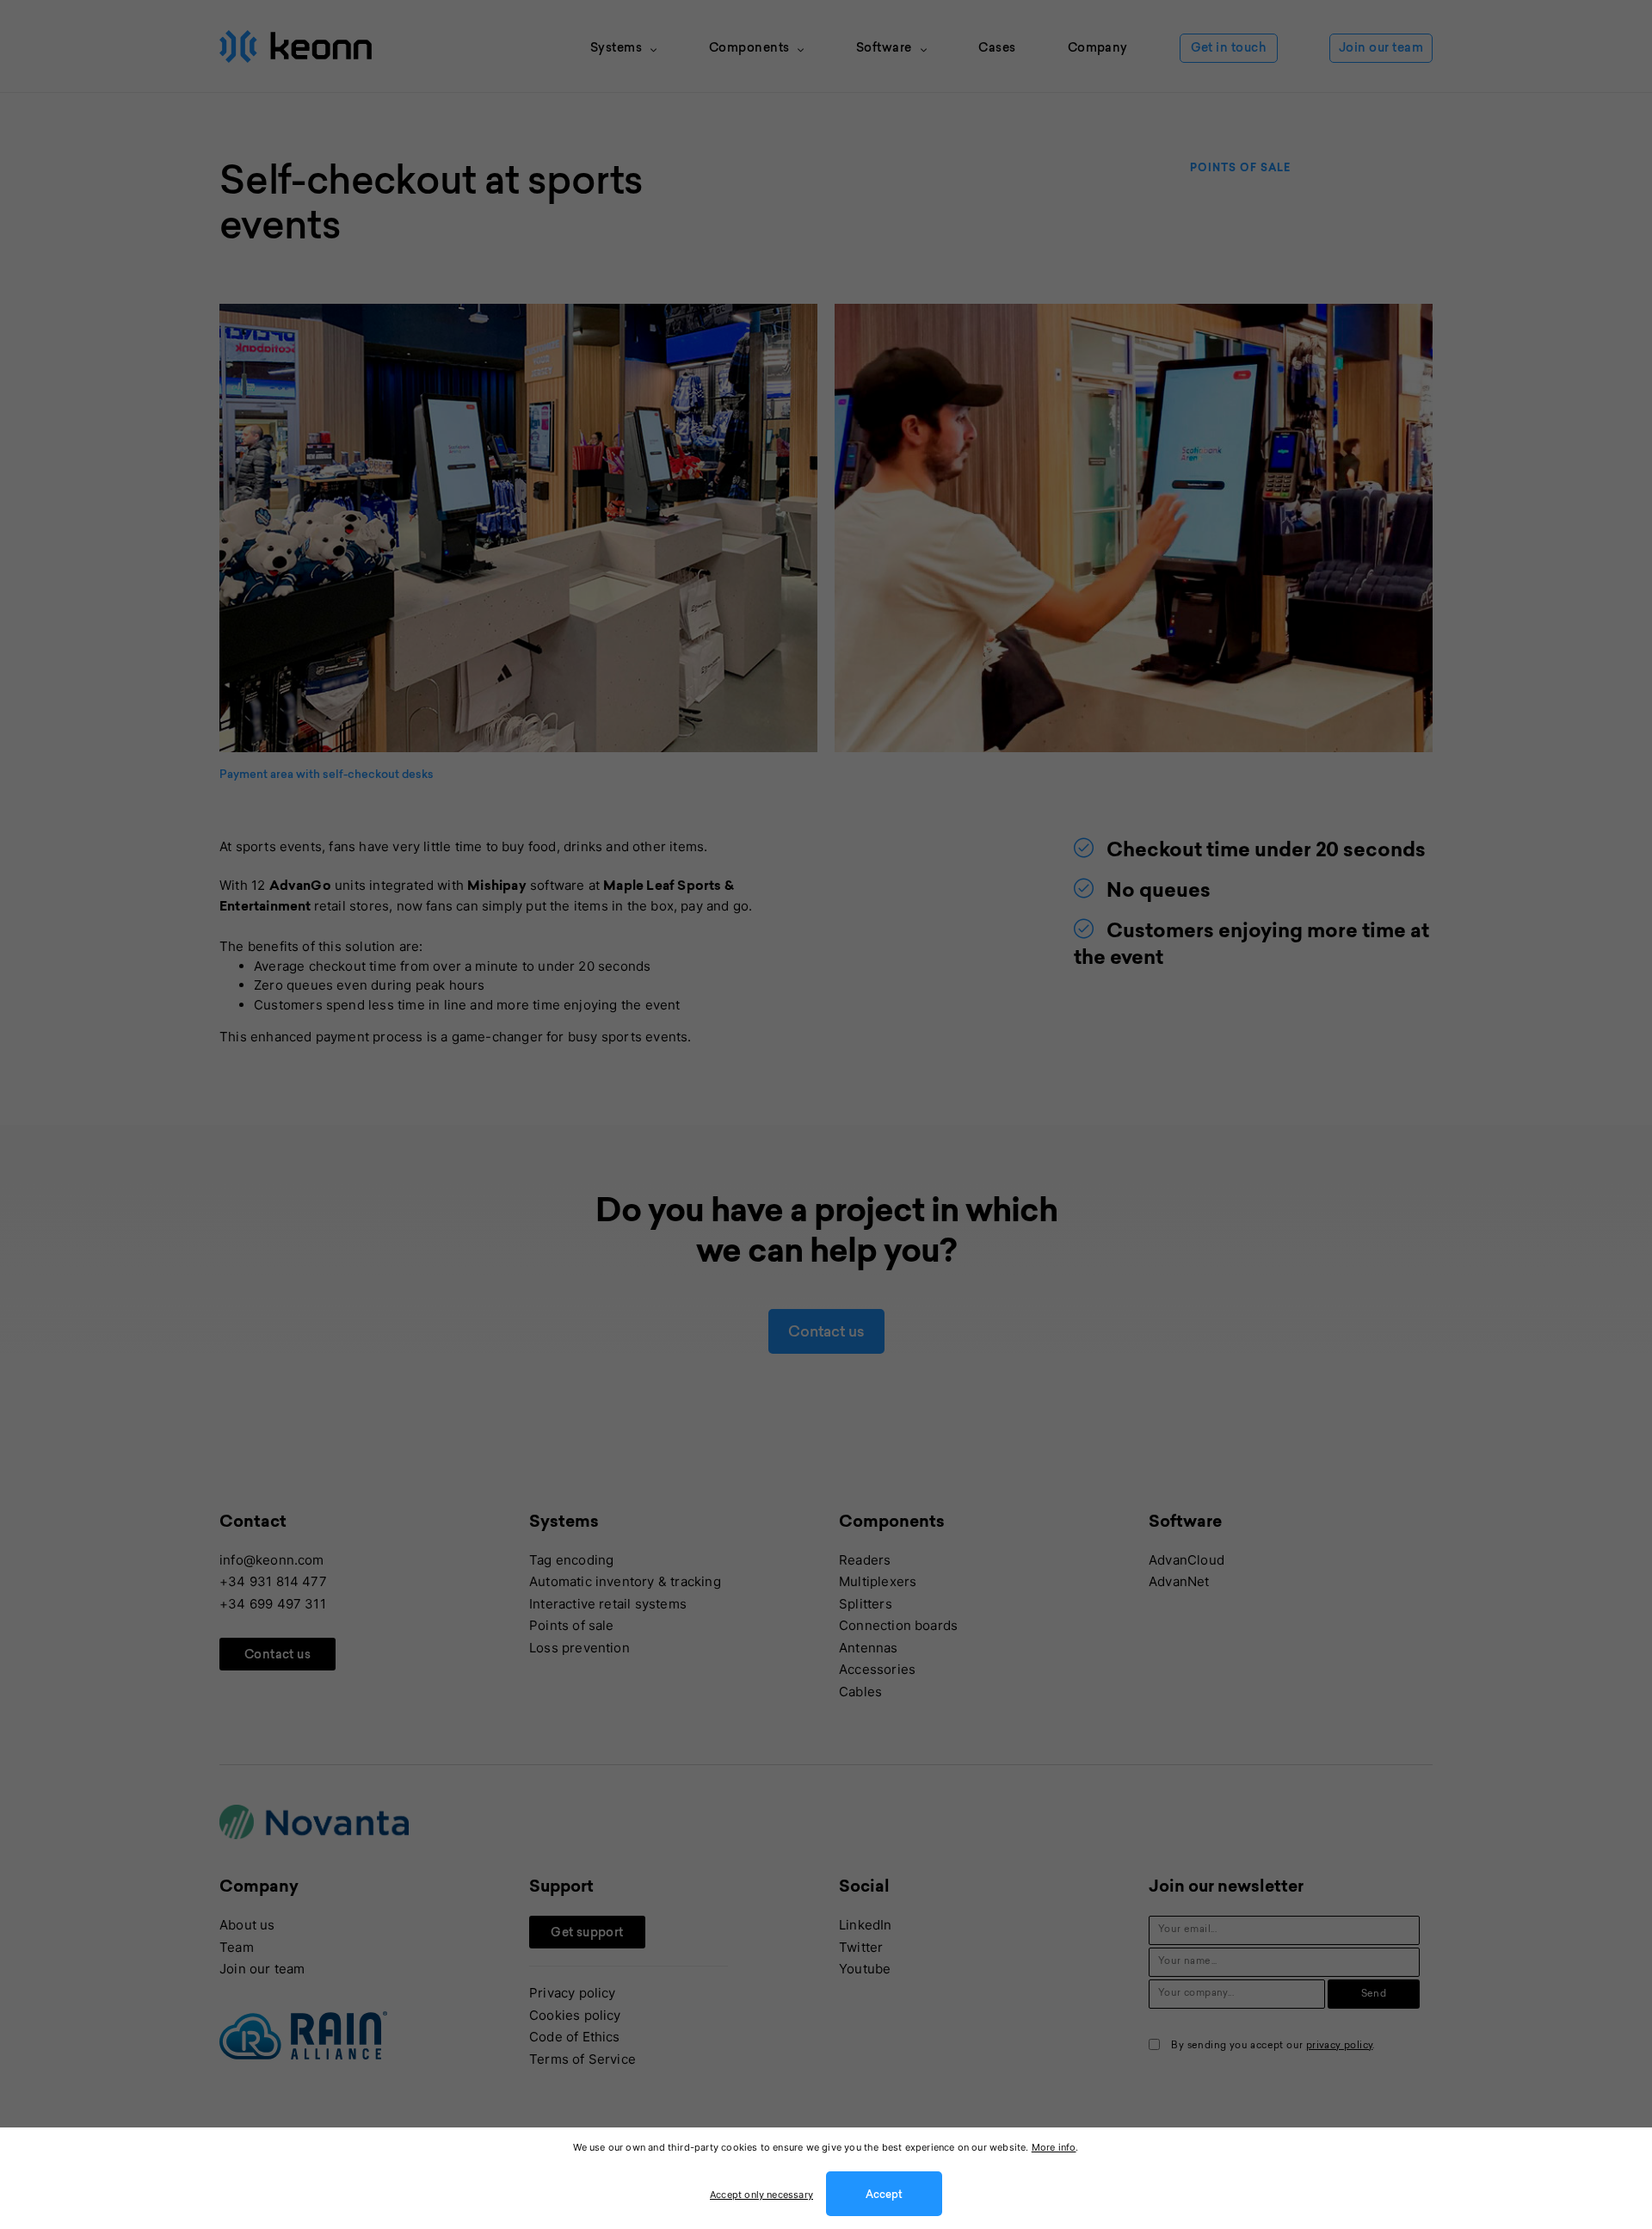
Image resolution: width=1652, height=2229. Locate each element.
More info (1054, 2147)
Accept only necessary (761, 2195)
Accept (884, 2195)
